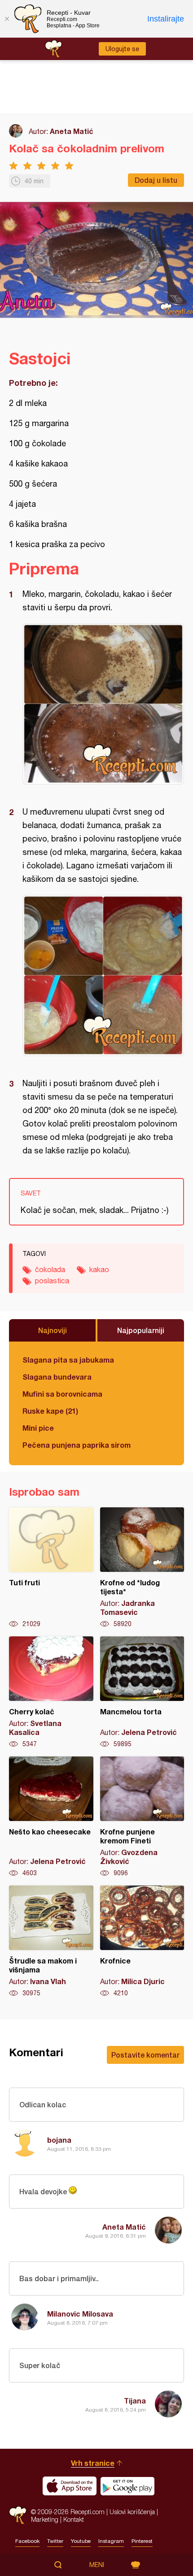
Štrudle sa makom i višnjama (51, 1942)
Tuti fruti (51, 1568)
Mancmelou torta (142, 1692)
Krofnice (142, 1942)
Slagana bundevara (57, 1377)
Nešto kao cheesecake (51, 1817)
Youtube (81, 2541)
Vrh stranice (93, 2463)
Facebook (27, 2541)
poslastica (52, 1281)
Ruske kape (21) (50, 1411)
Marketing (45, 2519)
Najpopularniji (141, 1330)
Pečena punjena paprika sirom (77, 1445)
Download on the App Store (70, 2486)
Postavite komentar (145, 2055)
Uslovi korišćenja (132, 2512)
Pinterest (142, 2541)
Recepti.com (18, 2515)
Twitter (55, 2541)
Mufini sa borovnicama (62, 1394)
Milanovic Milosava (80, 2314)
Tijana (135, 2401)
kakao (99, 1269)
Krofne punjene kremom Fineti (142, 1817)
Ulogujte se (122, 49)
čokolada (50, 1269)
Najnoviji (53, 1330)
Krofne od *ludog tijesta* (142, 1568)
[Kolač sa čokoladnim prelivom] (103, 704)
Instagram (111, 2541)
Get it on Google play (127, 2486)
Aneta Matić (72, 131)
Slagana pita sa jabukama (68, 1360)
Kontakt (74, 2519)
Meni (97, 2565)
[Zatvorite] (7, 19)
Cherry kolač (51, 1692)
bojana (59, 2140)
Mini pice (38, 1428)
